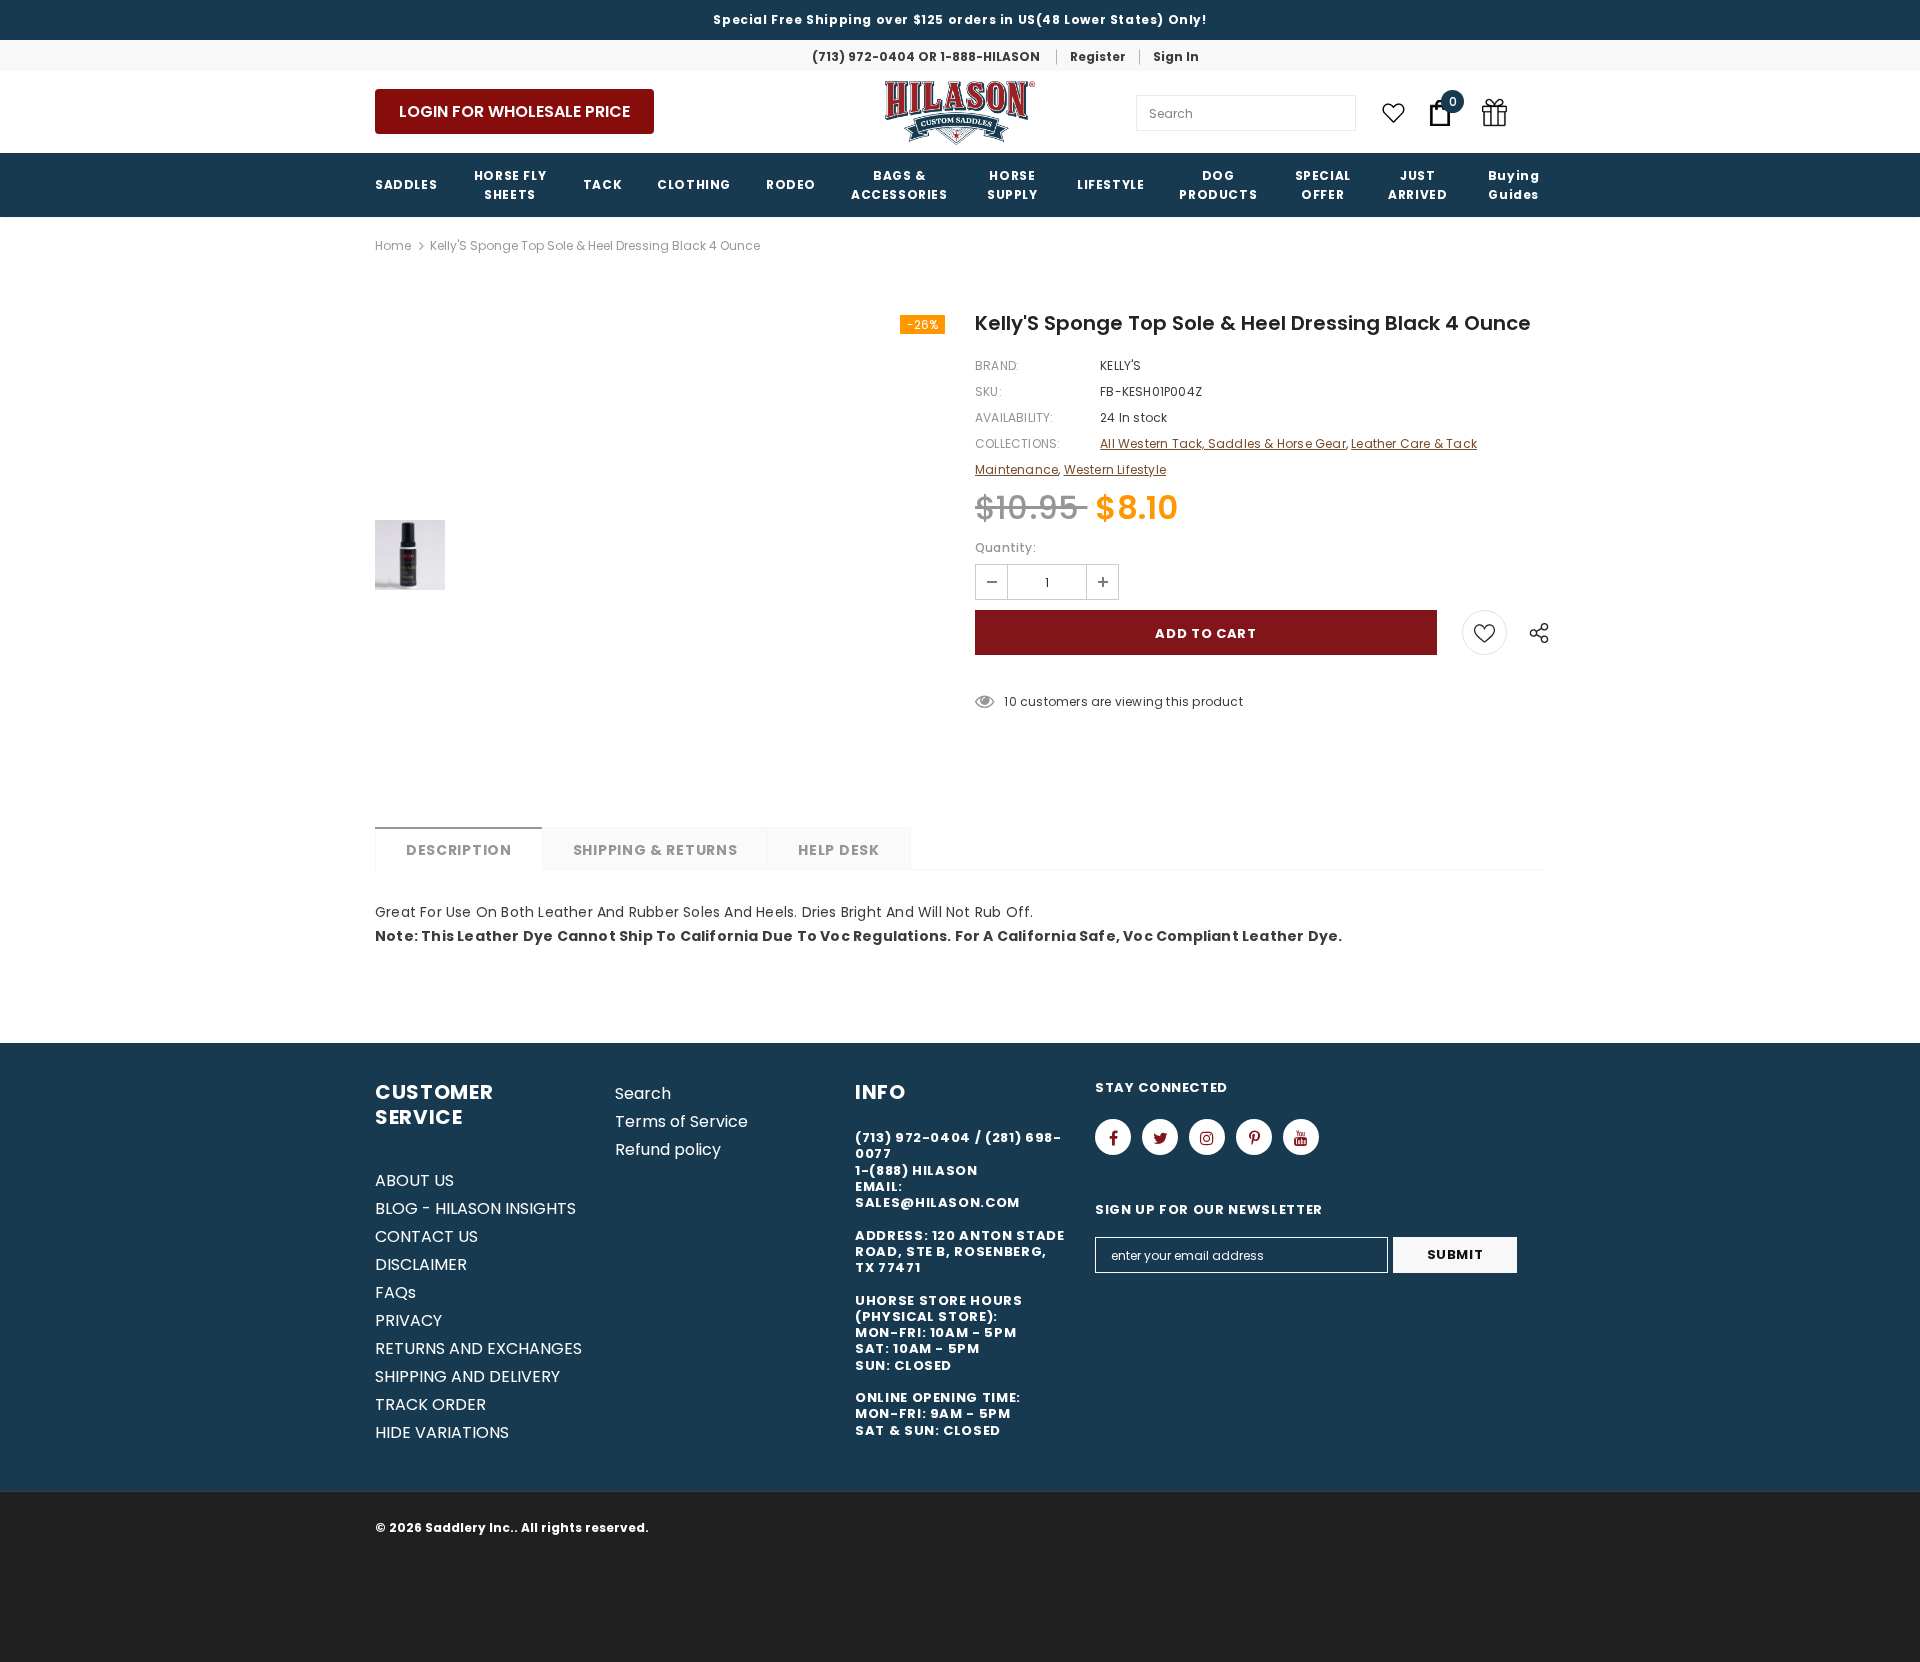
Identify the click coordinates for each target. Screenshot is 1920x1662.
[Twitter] (1160, 1137)
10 (1010, 701)
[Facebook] (1113, 1137)
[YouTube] (1301, 1137)
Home (393, 245)
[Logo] (960, 113)
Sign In (1176, 56)
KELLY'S (1120, 365)
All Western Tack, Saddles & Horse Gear (1223, 443)
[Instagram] (1207, 1137)
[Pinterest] (1254, 1137)
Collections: (1017, 443)
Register (1098, 56)
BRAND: (997, 365)
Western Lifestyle (1115, 469)
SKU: (988, 391)
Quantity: (1005, 547)
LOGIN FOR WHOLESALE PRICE (514, 111)
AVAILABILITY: (1014, 417)
